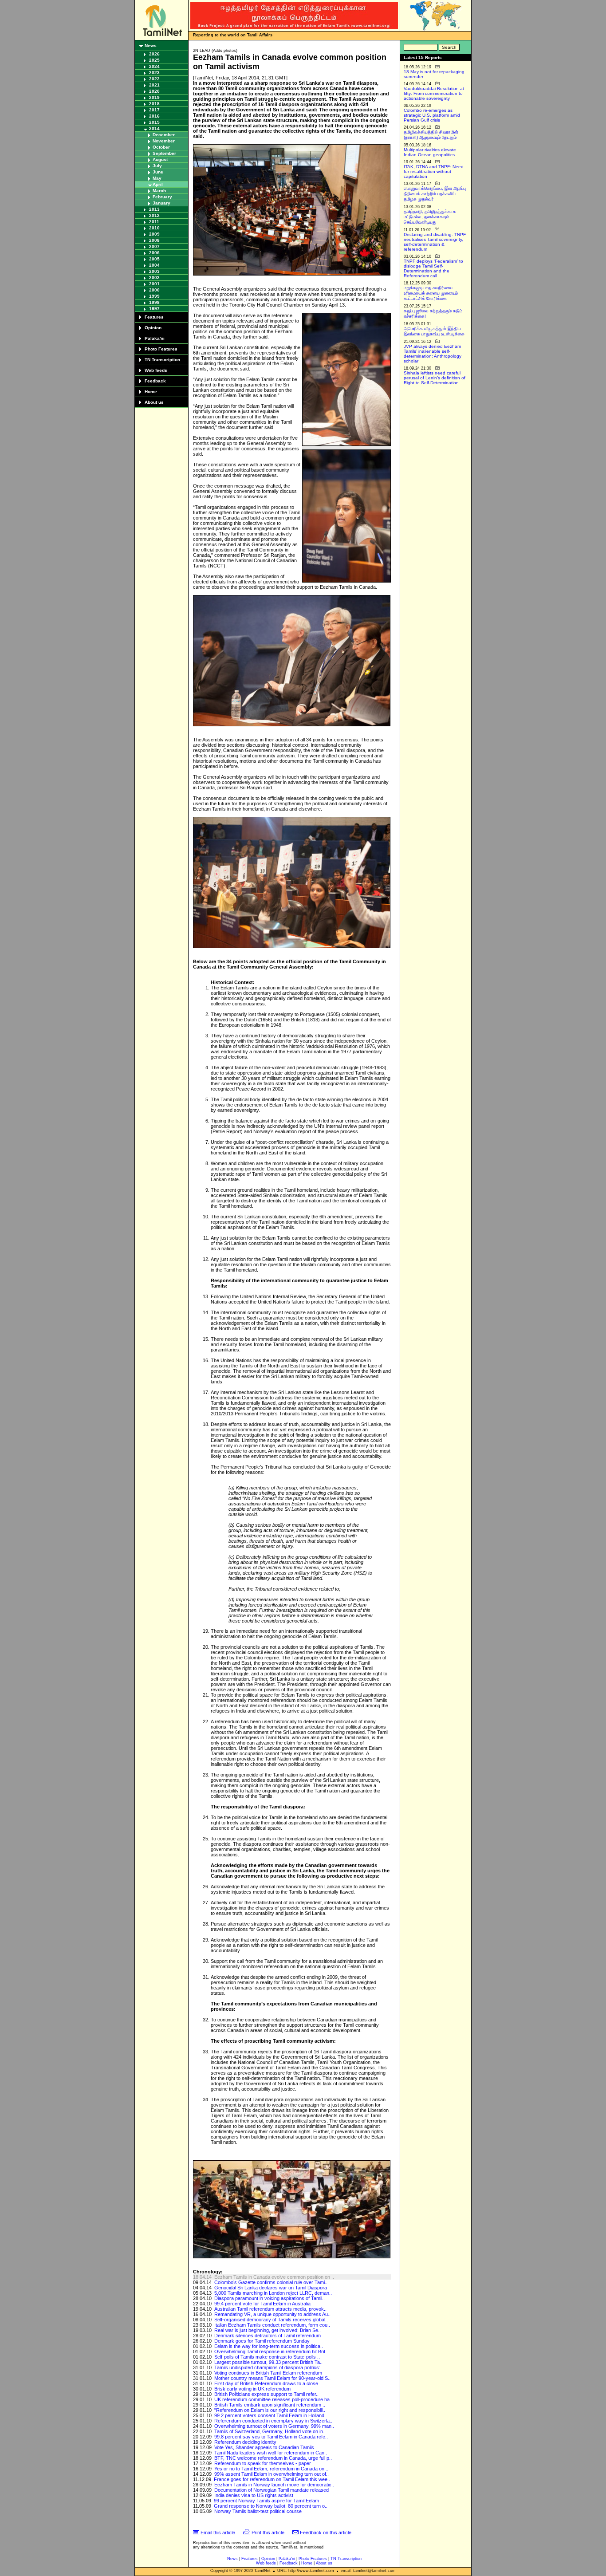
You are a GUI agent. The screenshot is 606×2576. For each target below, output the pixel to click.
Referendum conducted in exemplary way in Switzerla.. (273, 2421)
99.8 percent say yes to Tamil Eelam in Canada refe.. (271, 2437)
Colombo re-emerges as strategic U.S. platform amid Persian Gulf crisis (432, 115)
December (164, 135)
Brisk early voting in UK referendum (252, 2389)
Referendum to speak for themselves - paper (263, 2463)
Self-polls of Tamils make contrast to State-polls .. (267, 2357)
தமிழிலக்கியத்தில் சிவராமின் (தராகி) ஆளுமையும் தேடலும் (431, 135)
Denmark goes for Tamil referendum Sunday (262, 2341)
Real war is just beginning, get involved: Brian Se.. (268, 2330)
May (157, 178)
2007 (154, 246)
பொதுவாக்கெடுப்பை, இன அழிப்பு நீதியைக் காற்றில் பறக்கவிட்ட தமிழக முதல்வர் (435, 194)
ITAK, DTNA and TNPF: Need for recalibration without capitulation (434, 171)
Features (154, 317)
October (161, 147)
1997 (154, 309)
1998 (154, 302)
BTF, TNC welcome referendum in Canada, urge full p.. (273, 2458)
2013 (154, 209)
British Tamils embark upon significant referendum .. (270, 2405)
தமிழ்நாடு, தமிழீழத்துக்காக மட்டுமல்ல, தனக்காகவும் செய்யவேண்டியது (430, 217)
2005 (154, 259)
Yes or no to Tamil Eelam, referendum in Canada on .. (271, 2469)
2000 (154, 290)
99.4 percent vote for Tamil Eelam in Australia (262, 2304)
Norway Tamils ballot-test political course (258, 2511)
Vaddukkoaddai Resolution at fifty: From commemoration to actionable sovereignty (434, 93)
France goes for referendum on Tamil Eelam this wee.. (272, 2479)
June (158, 172)
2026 (154, 54)
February (162, 197)
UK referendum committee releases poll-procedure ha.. (273, 2399)
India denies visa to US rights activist (254, 2495)
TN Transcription (162, 360)
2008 (154, 240)
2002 (154, 278)
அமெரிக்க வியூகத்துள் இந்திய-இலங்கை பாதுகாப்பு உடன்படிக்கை (434, 331)
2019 (154, 97)
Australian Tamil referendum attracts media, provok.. (270, 2309)
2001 (154, 284)
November (164, 141)
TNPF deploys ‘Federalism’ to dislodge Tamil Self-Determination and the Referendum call (433, 268)
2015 (154, 122)
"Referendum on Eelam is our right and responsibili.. (270, 2410)
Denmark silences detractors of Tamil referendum (268, 2336)
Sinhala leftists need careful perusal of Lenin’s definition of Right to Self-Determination (435, 378)
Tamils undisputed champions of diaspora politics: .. (269, 2367)
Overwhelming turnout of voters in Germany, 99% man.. (274, 2426)
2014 (154, 128)
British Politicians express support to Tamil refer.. (266, 2394)
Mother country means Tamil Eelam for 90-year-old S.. (272, 2378)
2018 (154, 104)
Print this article (268, 2533)
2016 (154, 116)
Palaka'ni (155, 338)
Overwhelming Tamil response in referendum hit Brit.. (271, 2351)
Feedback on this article (326, 2533)
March (159, 191)
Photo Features (161, 349)
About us (154, 402)
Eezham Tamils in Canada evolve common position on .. (274, 2277)
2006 (154, 253)
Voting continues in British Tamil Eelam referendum (268, 2373)
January (161, 203)
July (157, 166)
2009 (154, 234)
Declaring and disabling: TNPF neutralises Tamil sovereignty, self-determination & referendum (435, 242)
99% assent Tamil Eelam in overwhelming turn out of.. (272, 2474)
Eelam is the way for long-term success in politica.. (269, 2346)
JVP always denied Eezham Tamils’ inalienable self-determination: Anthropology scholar (433, 354)
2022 (154, 79)
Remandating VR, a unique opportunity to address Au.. (272, 2314)
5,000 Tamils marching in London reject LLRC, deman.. (273, 2293)
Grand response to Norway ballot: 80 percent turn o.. (271, 2506)
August (160, 160)
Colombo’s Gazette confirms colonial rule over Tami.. (271, 2282)
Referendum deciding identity (245, 2442)
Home (151, 392)
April (158, 184)
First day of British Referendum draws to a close (266, 2383)
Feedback (155, 381)
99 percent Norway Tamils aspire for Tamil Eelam (266, 2501)
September (164, 153)
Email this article (218, 2533)
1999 (154, 296)
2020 (154, 91)
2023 (154, 73)
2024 (154, 66)
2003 (154, 271)
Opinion (153, 328)
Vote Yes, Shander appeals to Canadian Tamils (264, 2447)
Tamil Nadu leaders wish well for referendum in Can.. (271, 2453)
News (151, 45)
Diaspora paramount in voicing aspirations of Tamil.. (270, 2298)
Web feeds (156, 370)
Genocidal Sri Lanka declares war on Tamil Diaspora (271, 2288)
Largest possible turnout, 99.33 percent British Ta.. (268, 2362)
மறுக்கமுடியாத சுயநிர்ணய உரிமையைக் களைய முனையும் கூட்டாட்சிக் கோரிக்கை (431, 293)
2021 (154, 85)
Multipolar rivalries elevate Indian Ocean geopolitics (430, 152)
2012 (154, 215)
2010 (154, 228)
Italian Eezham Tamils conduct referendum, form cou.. (272, 2325)
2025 (154, 60)
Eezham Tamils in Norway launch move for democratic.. (274, 2485)
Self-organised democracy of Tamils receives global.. (271, 2320)
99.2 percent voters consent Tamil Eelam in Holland (269, 2415)
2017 (154, 110)
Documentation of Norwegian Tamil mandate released (272, 2490)
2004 (154, 265)
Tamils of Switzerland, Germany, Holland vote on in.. (270, 2431)
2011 (154, 222)
